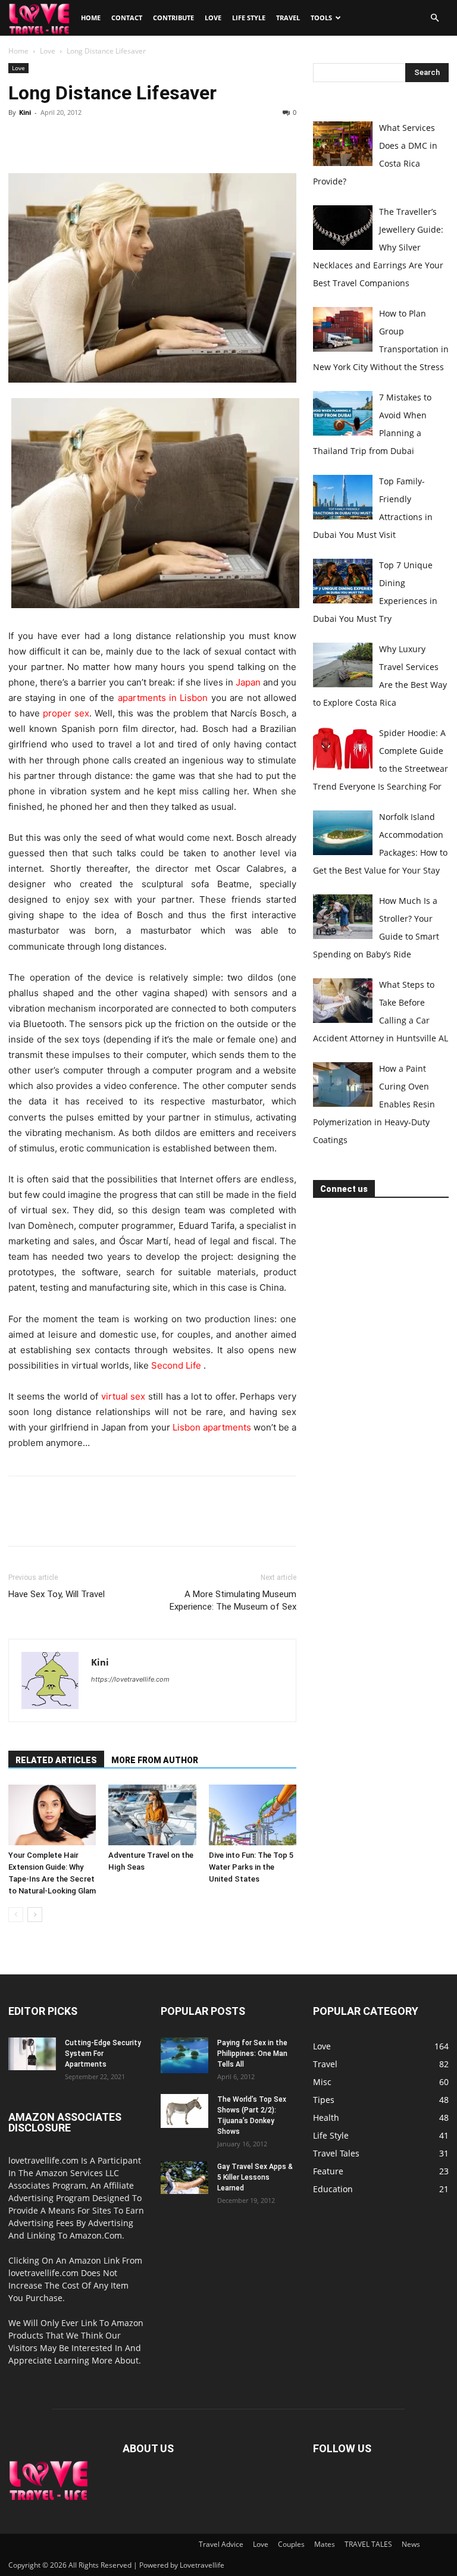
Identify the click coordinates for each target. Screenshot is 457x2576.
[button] (434, 18)
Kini (25, 112)
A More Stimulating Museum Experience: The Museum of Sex (233, 1600)
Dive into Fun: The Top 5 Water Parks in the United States (251, 1867)
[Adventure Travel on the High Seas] (152, 1815)
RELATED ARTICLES (56, 1760)
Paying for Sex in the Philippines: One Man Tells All (252, 2054)
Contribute (173, 18)
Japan (248, 682)
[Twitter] (48, 139)
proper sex (66, 713)
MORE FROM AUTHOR (155, 1760)
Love (213, 18)
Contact (127, 18)
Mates (325, 2544)
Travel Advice (221, 2544)
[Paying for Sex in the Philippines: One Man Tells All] (184, 2055)
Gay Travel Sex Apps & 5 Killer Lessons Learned (255, 2177)
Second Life (176, 1365)
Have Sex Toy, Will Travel (57, 1594)
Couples (291, 2544)
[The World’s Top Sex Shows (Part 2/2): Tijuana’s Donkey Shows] (184, 2111)
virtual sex (123, 1396)
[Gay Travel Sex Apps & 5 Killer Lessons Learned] (184, 2178)
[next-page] (35, 1915)
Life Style (249, 18)
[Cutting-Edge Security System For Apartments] (32, 2054)
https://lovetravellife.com (130, 1679)
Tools (321, 18)
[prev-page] (16, 1915)
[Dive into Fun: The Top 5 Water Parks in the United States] (253, 1815)
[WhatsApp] (102, 139)
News (411, 2544)
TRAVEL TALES (368, 2544)
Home (91, 18)
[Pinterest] (75, 139)
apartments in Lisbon (163, 698)
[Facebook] (20, 139)
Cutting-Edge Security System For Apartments (103, 2054)
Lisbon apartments (212, 1427)
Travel (288, 18)
